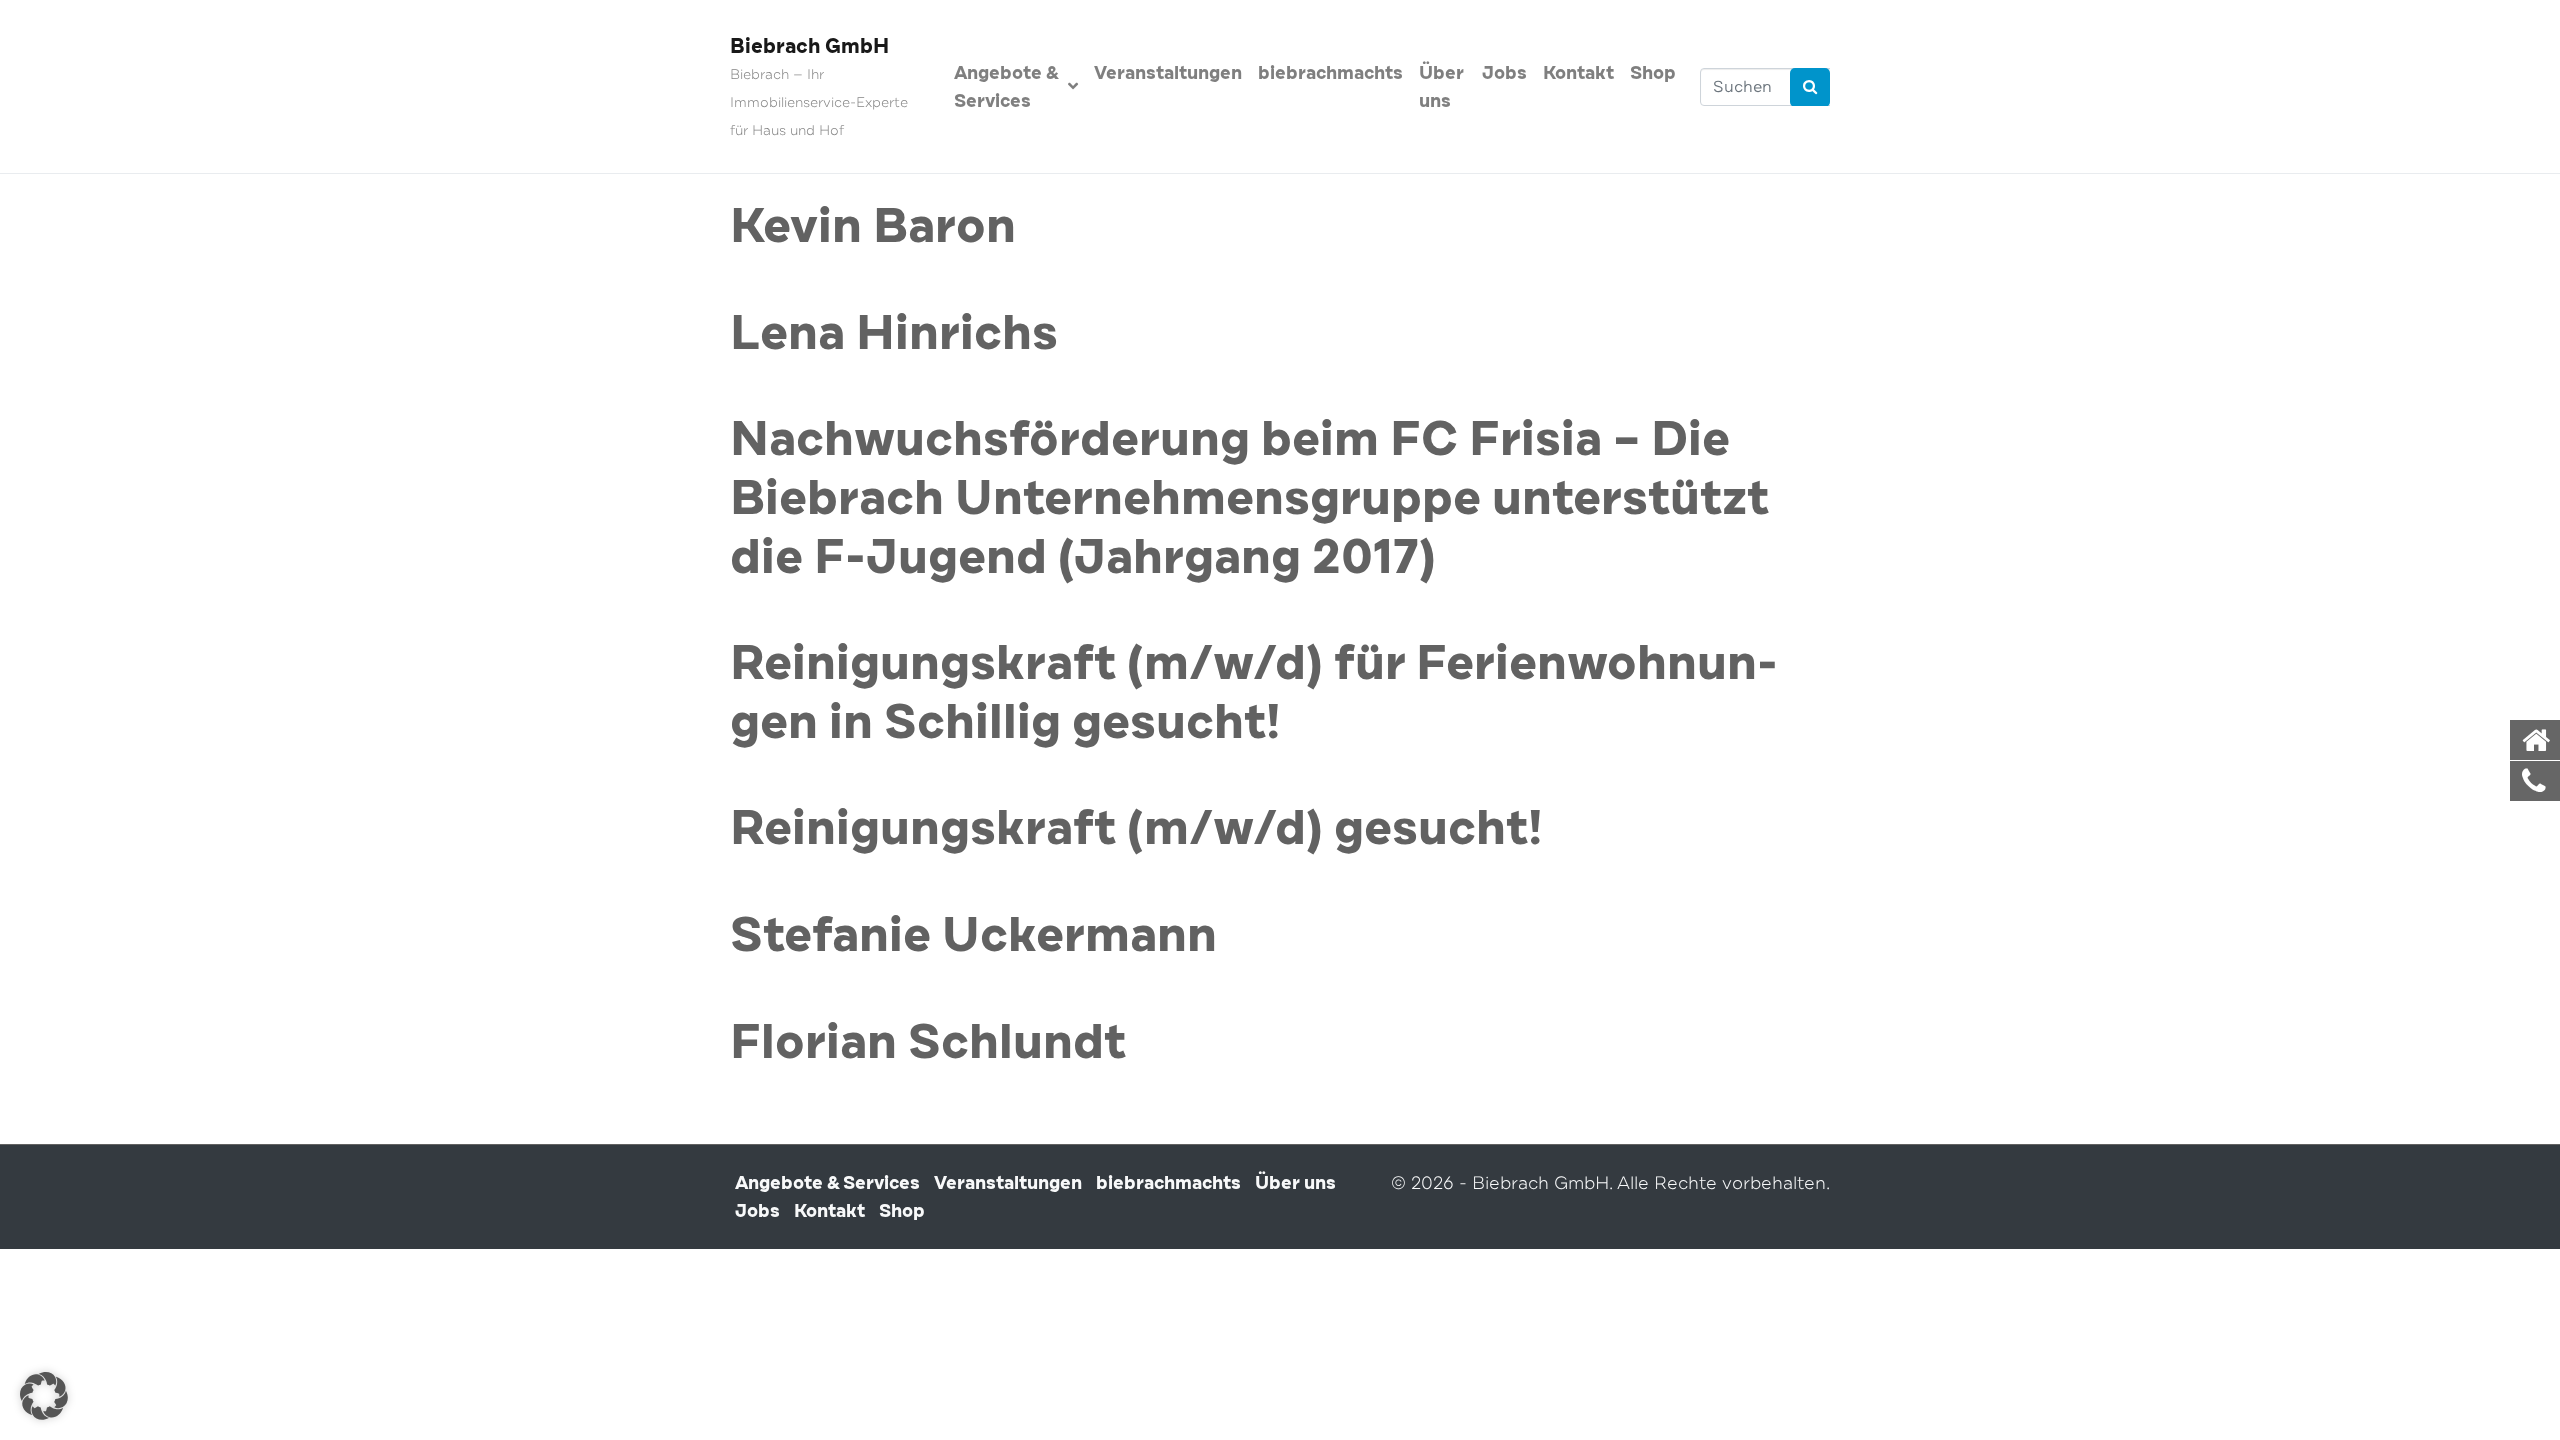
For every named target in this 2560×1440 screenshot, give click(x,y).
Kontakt (1578, 73)
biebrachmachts (1330, 73)
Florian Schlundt (928, 1043)
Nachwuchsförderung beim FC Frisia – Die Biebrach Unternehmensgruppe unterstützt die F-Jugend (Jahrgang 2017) (1249, 498)
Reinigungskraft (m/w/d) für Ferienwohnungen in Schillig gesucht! (1254, 693)
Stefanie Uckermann (973, 936)
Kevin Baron (873, 227)
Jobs (1504, 73)
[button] (44, 1396)
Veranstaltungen (1168, 73)
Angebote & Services (1006, 87)
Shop (1653, 73)
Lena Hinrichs (894, 334)
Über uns (1441, 87)
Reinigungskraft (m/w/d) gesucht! (1136, 829)
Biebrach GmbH (809, 46)
